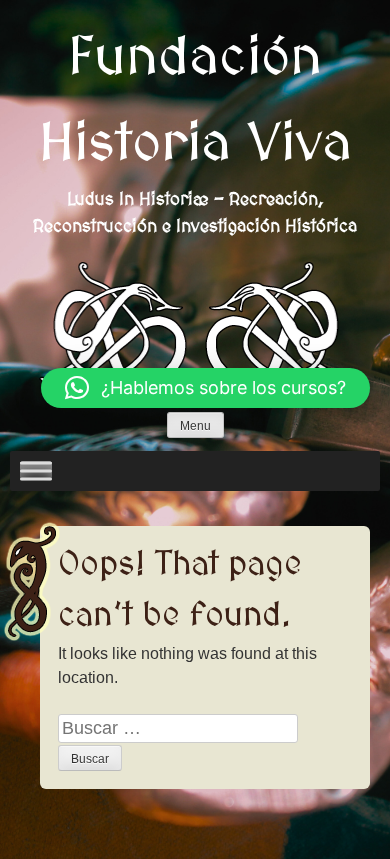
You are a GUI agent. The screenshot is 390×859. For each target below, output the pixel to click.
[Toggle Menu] (36, 471)
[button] (205, 388)
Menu (195, 426)
